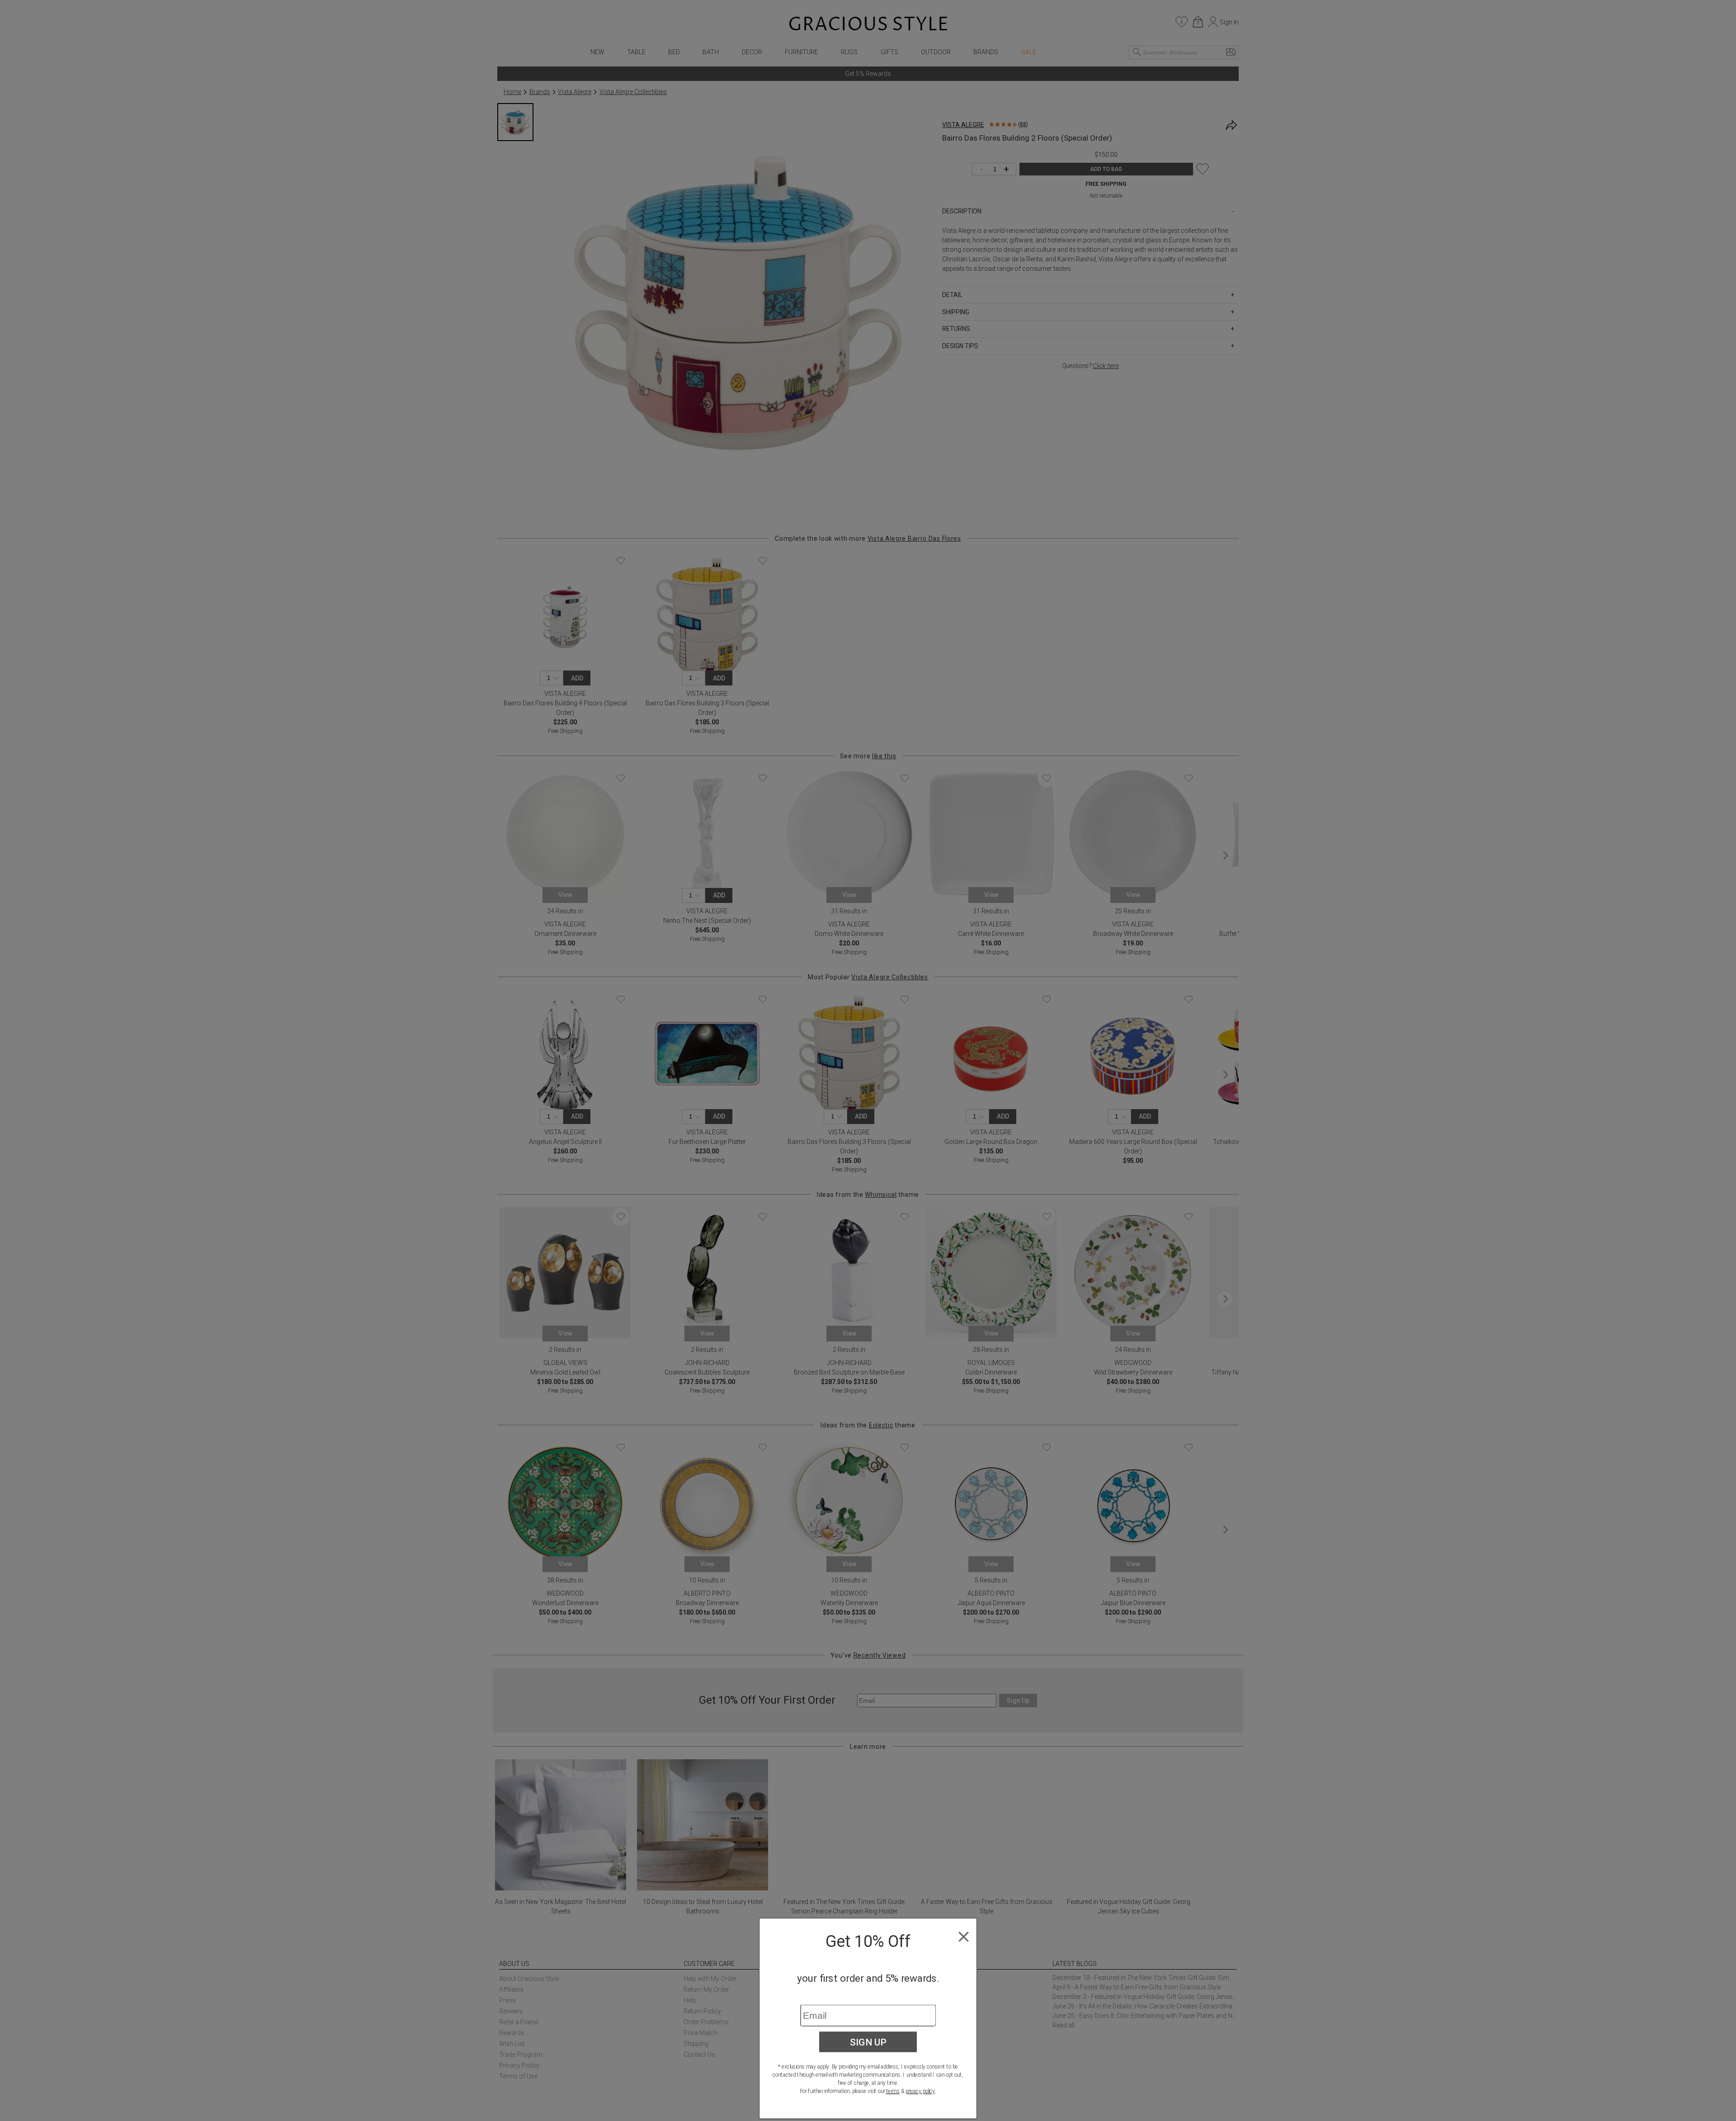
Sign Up (868, 2042)
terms (893, 2091)
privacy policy (920, 2091)
